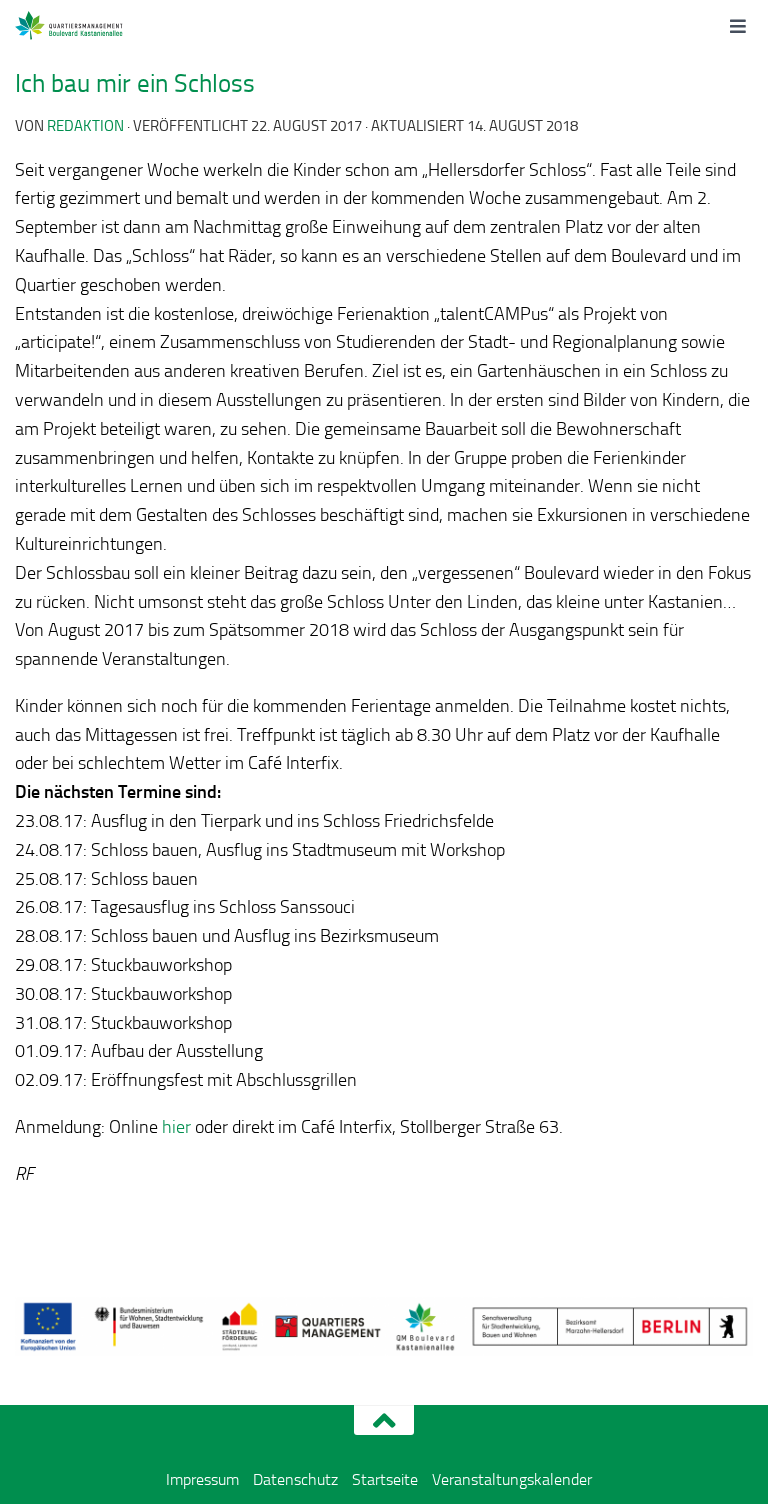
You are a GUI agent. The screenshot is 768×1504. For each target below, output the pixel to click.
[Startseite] (92, 25)
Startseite (385, 1479)
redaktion (85, 126)
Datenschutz (295, 1479)
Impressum (202, 1479)
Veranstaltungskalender (512, 1479)
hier (176, 1127)
